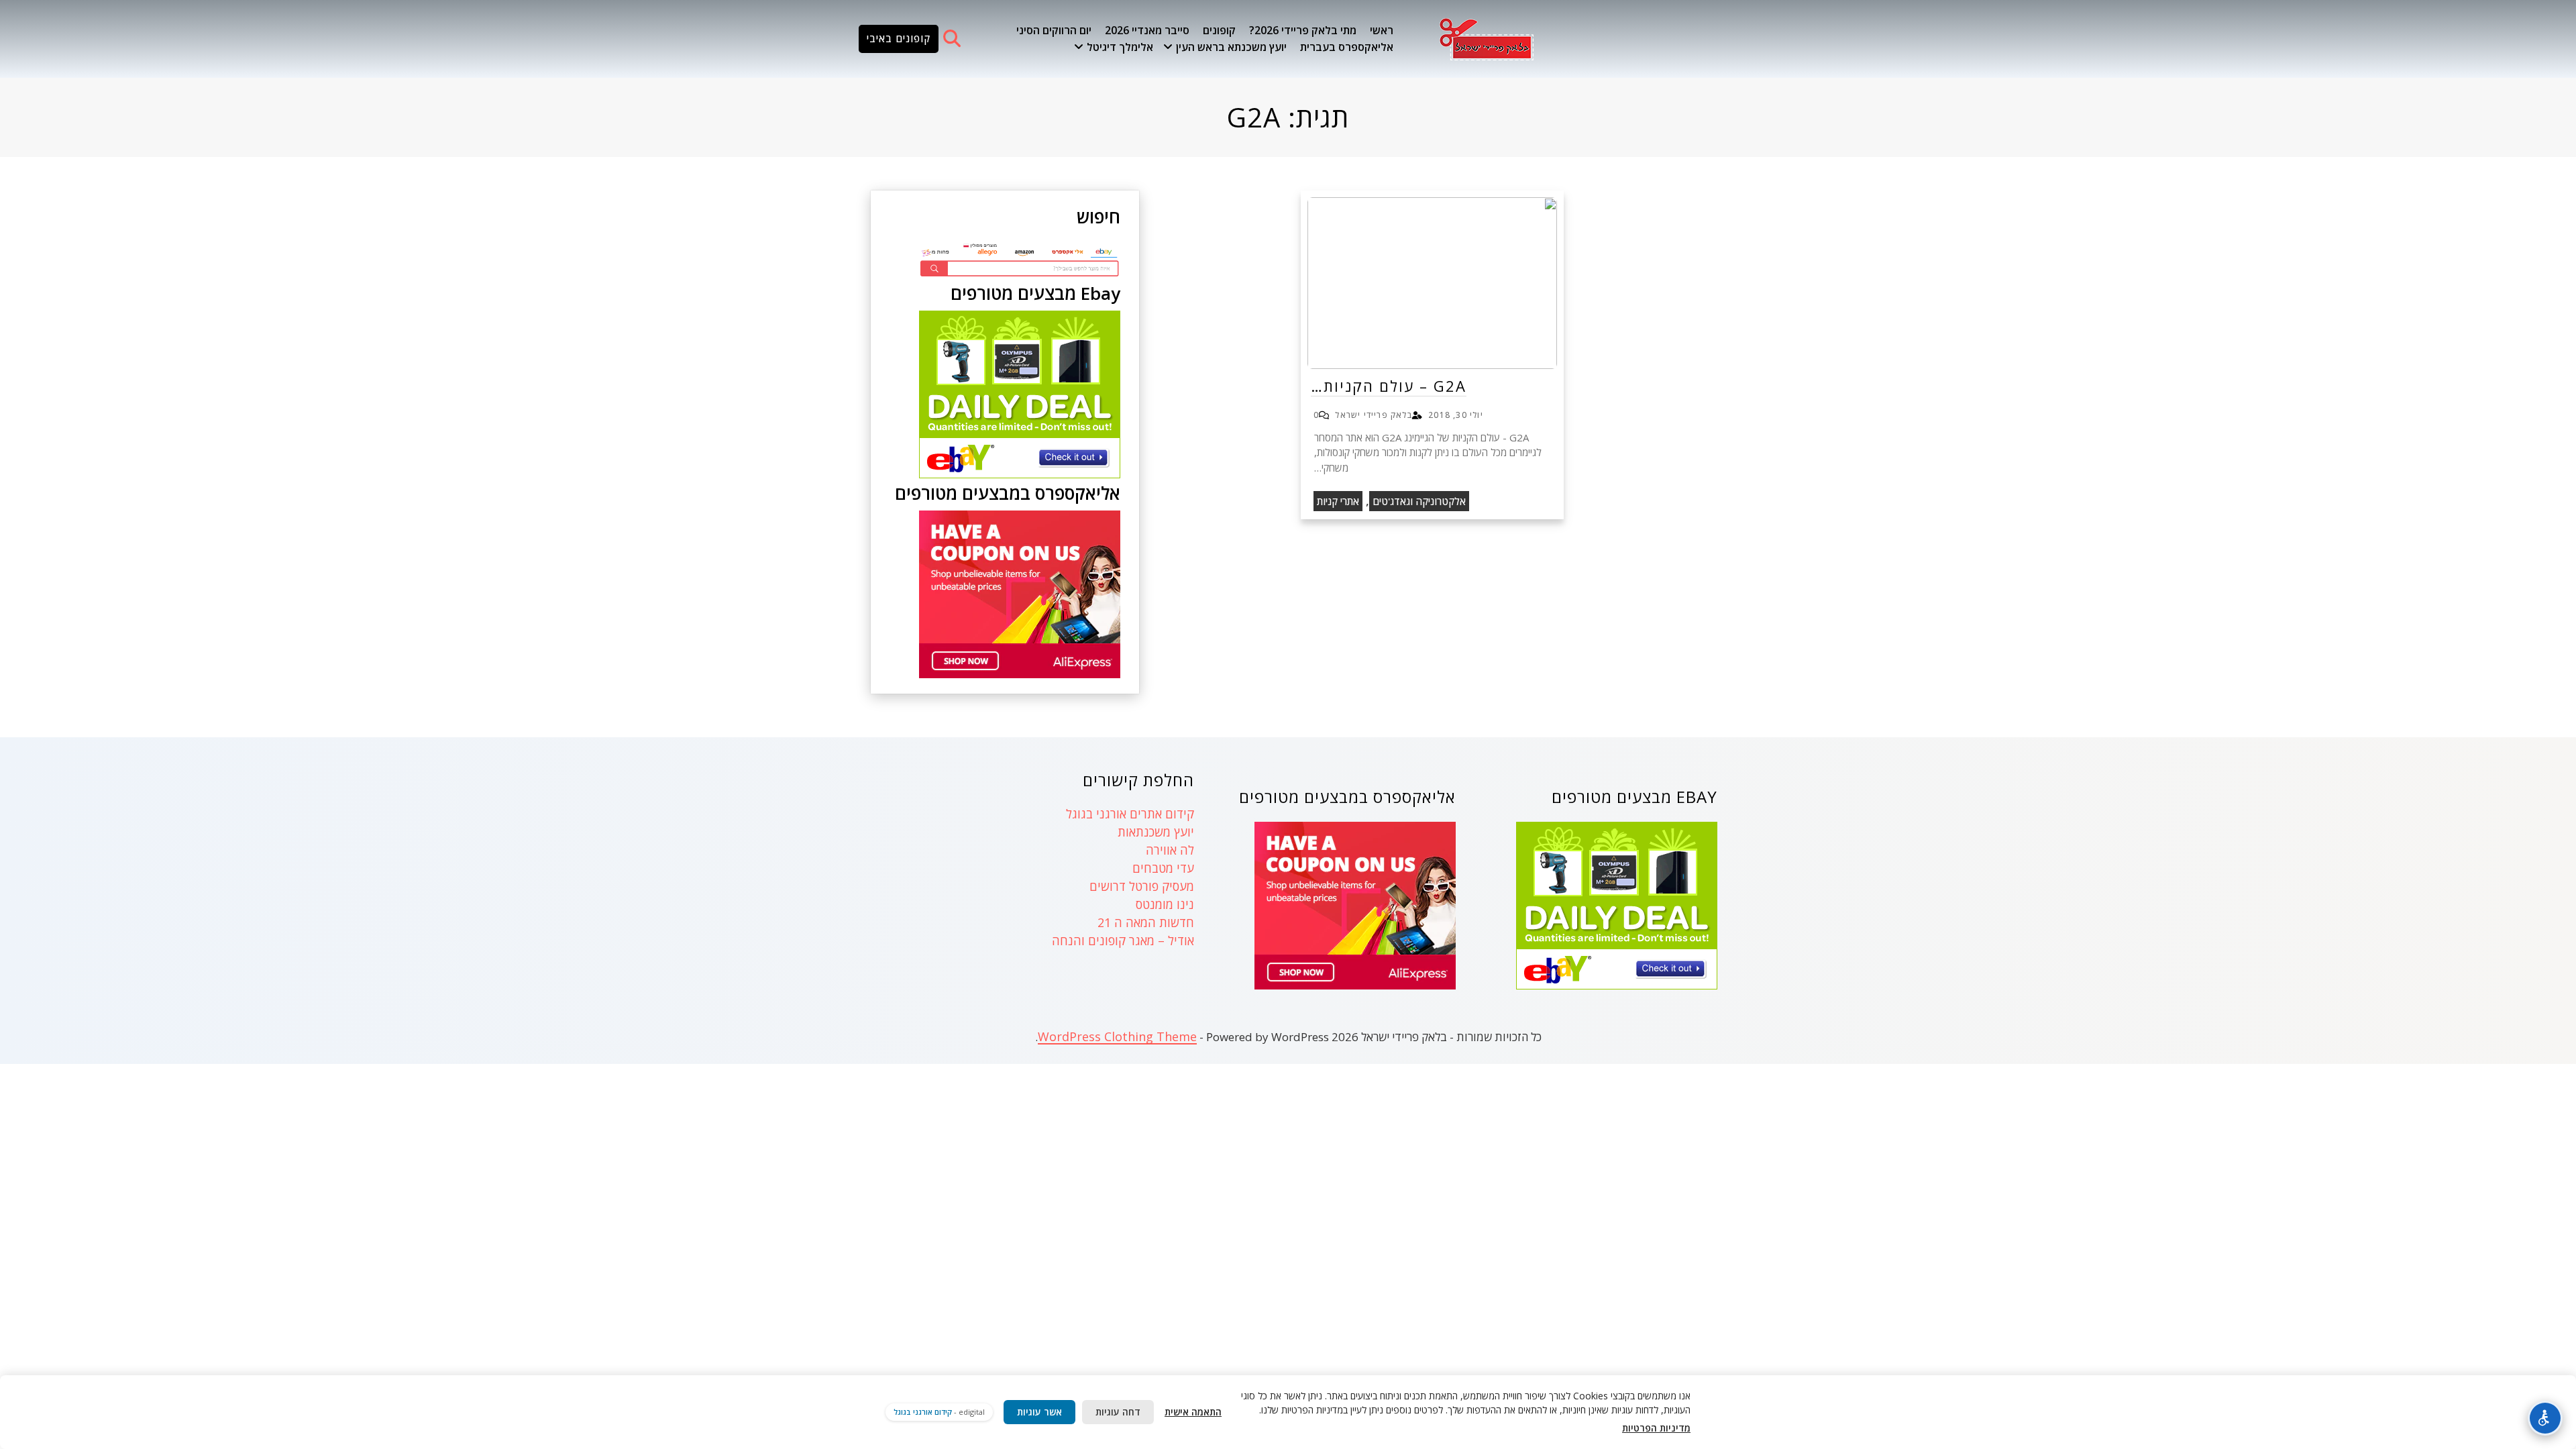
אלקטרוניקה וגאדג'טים (1419, 501)
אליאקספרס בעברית (1347, 47)
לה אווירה (1170, 850)
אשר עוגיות (1039, 1412)
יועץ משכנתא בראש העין (1231, 47)
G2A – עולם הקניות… (1389, 386)
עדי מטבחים (1163, 868)
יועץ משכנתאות (1156, 832)
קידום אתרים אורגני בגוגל (1130, 814)
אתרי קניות (1338, 501)
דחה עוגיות (1118, 1412)
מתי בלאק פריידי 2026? (1303, 30)
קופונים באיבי (899, 38)
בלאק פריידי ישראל (1373, 415)
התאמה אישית (1193, 1412)
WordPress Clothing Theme (1117, 1036)
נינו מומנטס (1165, 904)
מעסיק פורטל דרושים (1142, 886)
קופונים (1219, 30)
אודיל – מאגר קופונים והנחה (1123, 941)
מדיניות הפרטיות (1656, 1428)
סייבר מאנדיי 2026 (1147, 30)
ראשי (1382, 30)
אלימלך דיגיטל (1120, 47)
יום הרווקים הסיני (1054, 30)
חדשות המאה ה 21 (1146, 922)
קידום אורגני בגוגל (923, 1412)
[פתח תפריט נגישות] (2545, 1418)
